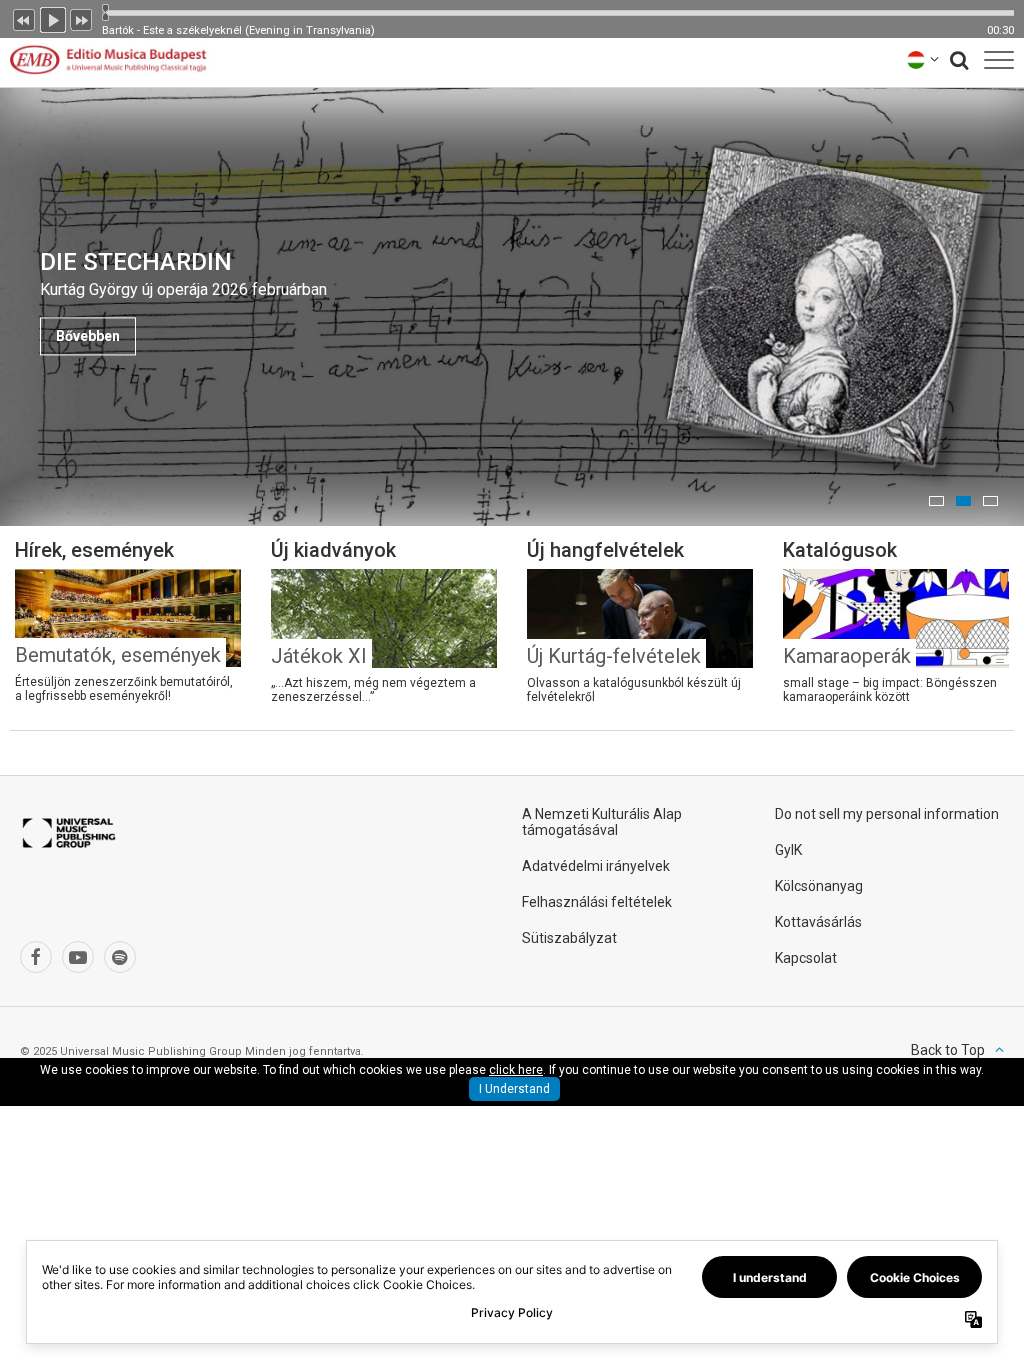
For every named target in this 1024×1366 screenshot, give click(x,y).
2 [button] (963, 501)
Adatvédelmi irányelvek (596, 866)
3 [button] (990, 501)
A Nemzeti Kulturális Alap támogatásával (602, 822)
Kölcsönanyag (819, 886)
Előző (24, 18)
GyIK (788, 850)
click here (516, 1070)
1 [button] (936, 501)
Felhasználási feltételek (597, 902)
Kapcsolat (806, 958)
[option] (512, 306)
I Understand (514, 1089)
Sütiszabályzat (569, 938)
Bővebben (88, 336)
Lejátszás (53, 18)
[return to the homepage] (108, 59)
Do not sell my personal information (887, 814)
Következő (82, 18)
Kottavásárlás (818, 922)
